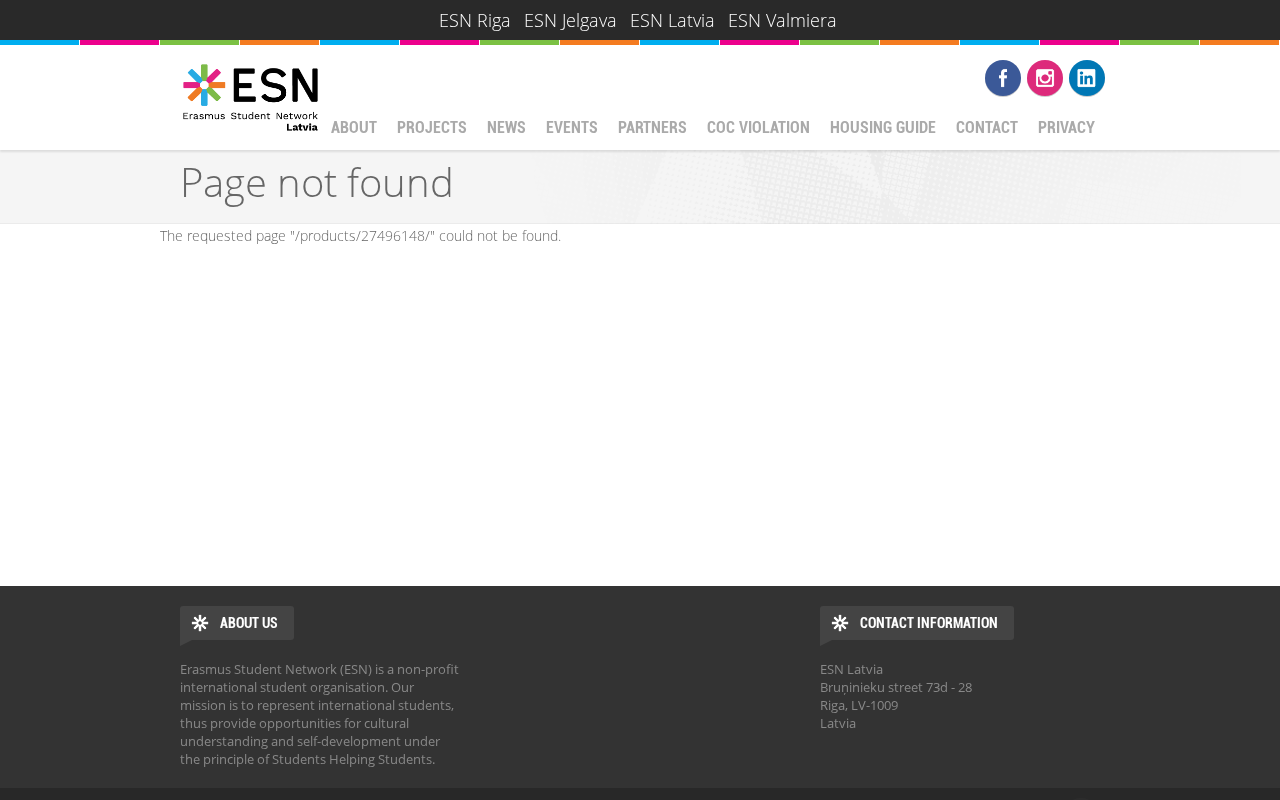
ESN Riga (475, 20)
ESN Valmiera (782, 20)
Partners (652, 127)
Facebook (1003, 78)
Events (572, 127)
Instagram (1045, 78)
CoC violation (758, 127)
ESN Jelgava (570, 20)
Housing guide (883, 127)
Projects (432, 127)
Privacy (1066, 127)
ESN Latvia (672, 20)
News (506, 127)
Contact (987, 127)
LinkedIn (1087, 78)
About (354, 127)
